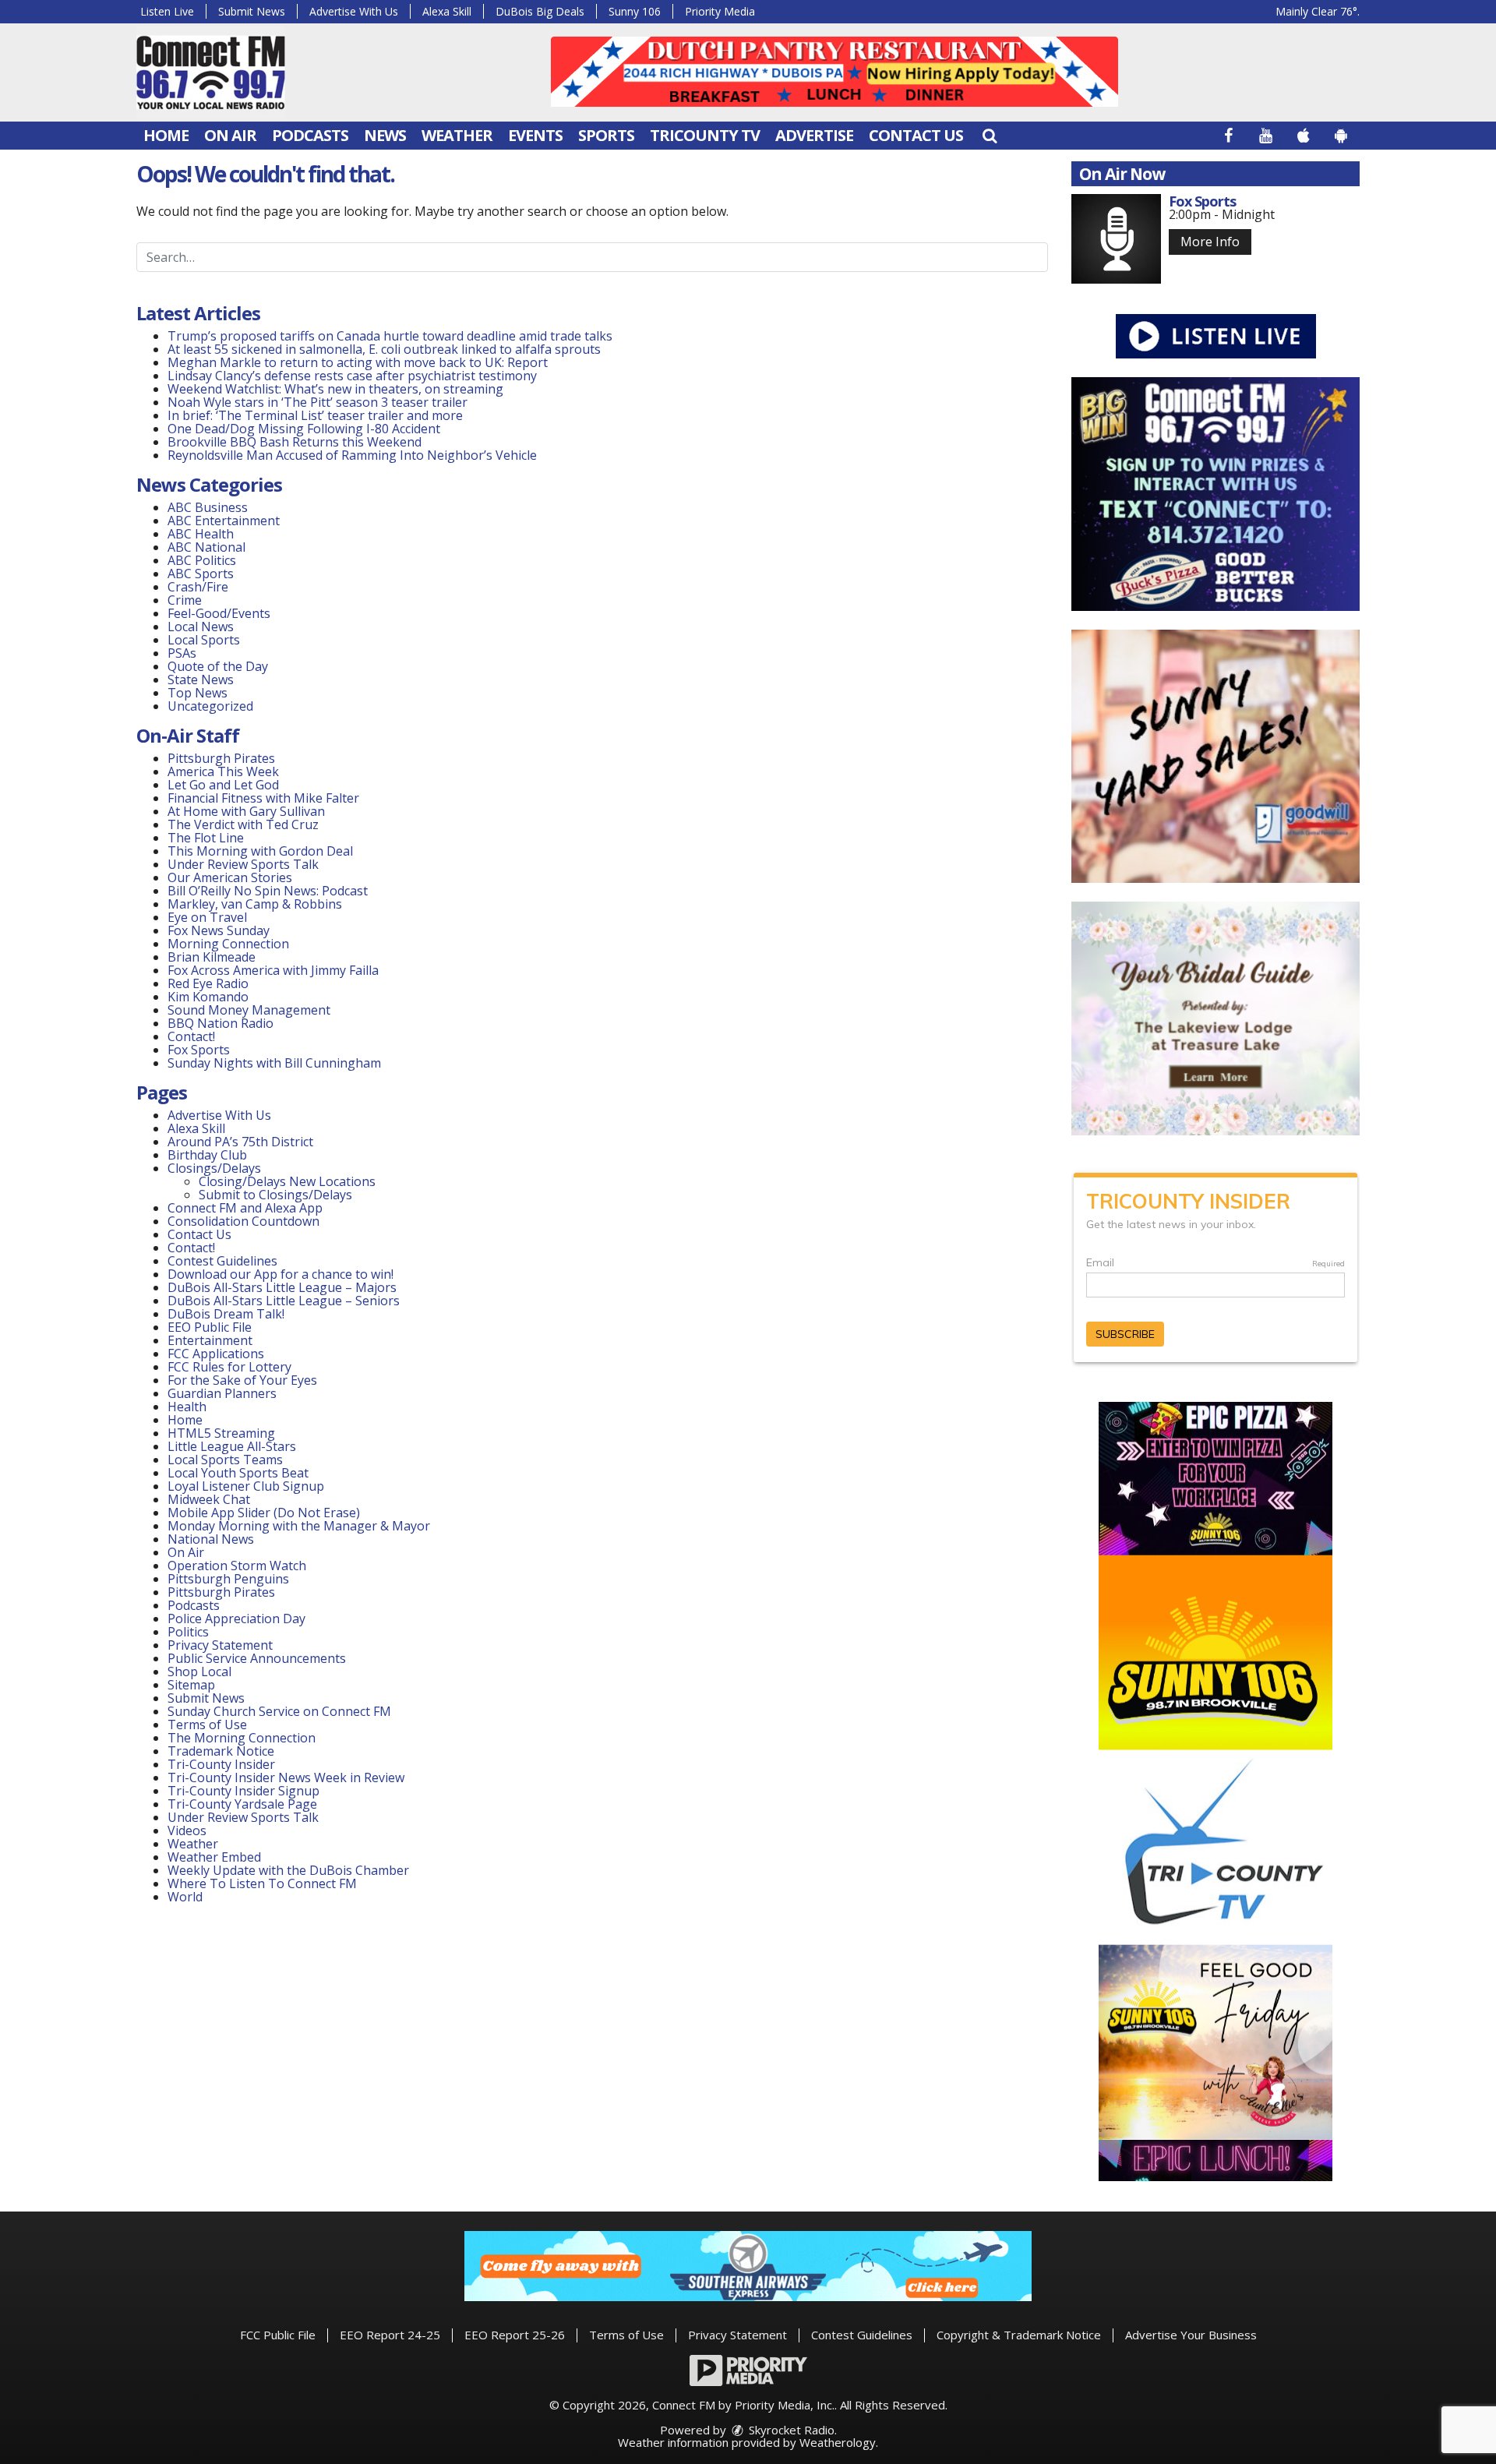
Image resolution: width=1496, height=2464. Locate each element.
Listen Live (167, 11)
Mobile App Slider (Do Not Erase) (264, 1513)
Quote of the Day (218, 666)
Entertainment (210, 1340)
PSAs (182, 653)
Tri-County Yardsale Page (242, 1804)
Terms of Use (207, 1724)
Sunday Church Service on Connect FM (279, 1711)
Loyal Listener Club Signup (246, 1486)
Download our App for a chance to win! (280, 1274)
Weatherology (838, 2442)
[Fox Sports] (1116, 239)
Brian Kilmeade (212, 957)
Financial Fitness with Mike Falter (263, 798)
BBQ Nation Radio (221, 1023)
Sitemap (191, 1685)
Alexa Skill (447, 11)
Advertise (814, 135)
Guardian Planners (222, 1393)
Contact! (191, 1036)
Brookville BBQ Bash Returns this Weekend (295, 442)
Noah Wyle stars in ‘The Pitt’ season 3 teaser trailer (318, 402)
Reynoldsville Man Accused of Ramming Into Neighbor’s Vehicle (352, 455)
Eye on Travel (207, 917)
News (385, 135)
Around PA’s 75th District (240, 1142)
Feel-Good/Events (219, 613)
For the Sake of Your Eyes (242, 1380)
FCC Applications (216, 1354)
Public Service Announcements (257, 1658)
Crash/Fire (198, 587)
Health (187, 1407)
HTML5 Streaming (221, 1433)
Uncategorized (210, 706)
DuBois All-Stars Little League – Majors (282, 1287)
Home (166, 135)
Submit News (252, 11)
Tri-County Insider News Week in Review (286, 1777)
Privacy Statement (220, 1645)
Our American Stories (230, 877)
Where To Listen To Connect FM (262, 1883)
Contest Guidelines (222, 1261)
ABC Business (208, 507)
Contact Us (916, 135)
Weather (457, 135)
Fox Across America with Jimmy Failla (273, 970)
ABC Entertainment (224, 521)
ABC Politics (202, 560)
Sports (606, 135)
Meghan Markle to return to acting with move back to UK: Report (358, 362)
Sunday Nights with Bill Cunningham (274, 1063)
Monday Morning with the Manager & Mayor (299, 1526)
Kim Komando (208, 997)
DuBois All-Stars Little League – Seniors (284, 1301)
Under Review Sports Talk (243, 864)
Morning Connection (228, 944)
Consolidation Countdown (243, 1221)
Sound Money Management (249, 1010)
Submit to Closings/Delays (275, 1195)
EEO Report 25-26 (515, 2335)
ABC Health (201, 534)
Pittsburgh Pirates (221, 758)
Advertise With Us (354, 11)
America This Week (223, 771)
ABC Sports (201, 574)
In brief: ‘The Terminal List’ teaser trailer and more (315, 415)
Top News (198, 693)
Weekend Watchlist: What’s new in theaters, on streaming (335, 389)
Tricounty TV (705, 135)
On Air (230, 135)
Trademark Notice (221, 1751)
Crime (185, 600)
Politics (188, 1632)
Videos (187, 1830)
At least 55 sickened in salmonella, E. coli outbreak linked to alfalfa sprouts (384, 349)
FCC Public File (278, 2335)
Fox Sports (199, 1050)
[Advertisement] (834, 72)
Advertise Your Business (1191, 2335)
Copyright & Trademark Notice (1019, 2335)
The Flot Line (206, 838)
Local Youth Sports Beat (238, 1473)
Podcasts (310, 135)
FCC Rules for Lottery (229, 1367)
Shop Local (199, 1671)
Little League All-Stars (232, 1446)
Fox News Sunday (219, 930)
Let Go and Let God (223, 785)
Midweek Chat (209, 1499)
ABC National (206, 547)
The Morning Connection (242, 1738)
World (185, 1897)
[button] (990, 135)
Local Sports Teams (225, 1460)
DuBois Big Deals (540, 11)
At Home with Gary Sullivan (246, 811)
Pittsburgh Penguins (228, 1579)
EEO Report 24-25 (390, 2335)
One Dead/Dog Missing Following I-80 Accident (305, 429)
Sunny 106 (635, 11)
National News (211, 1539)
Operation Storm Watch (237, 1566)
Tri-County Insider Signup (243, 1791)
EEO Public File (210, 1327)
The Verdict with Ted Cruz (243, 824)
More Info (1210, 242)
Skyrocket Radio (790, 2430)
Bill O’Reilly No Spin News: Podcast (268, 891)
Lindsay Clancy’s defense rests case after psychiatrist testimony (352, 376)
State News (201, 680)
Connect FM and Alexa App (245, 1208)
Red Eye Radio (208, 983)
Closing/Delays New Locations (287, 1181)
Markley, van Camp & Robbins (255, 904)
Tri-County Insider (221, 1764)
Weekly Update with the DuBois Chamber (288, 1870)
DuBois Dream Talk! (226, 1314)
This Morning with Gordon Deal (260, 851)
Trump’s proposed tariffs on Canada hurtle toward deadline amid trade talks (390, 336)
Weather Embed (214, 1857)
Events (535, 135)
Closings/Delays (214, 1168)
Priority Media (720, 11)
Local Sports (204, 640)
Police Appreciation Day (236, 1619)
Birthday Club (207, 1155)
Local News (201, 627)
